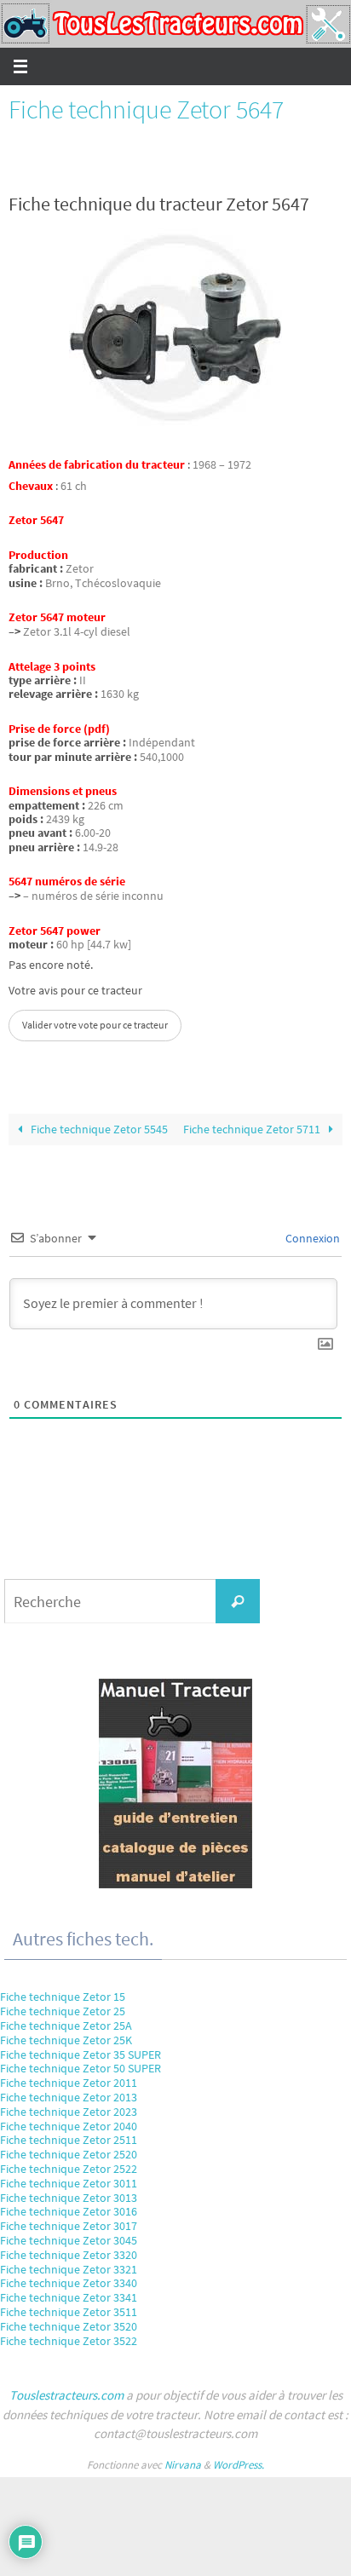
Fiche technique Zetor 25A (66, 2026)
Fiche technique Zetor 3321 (69, 2269)
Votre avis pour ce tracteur (75, 991)
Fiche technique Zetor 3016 (69, 2211)
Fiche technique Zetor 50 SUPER (81, 2068)
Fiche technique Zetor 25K (66, 2040)
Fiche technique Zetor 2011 (69, 2083)
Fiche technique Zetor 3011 (69, 2183)
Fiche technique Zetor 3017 (69, 2226)
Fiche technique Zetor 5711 (253, 1130)
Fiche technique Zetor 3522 (69, 2341)
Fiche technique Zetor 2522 (69, 2169)
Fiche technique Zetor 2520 (69, 2154)
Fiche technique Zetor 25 (63, 2011)
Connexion (311, 1238)
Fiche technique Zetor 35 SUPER (81, 2054)
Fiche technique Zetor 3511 (69, 2312)
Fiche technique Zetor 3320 (69, 2255)
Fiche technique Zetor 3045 (69, 2240)
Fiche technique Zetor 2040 (69, 2126)
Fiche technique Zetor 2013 (69, 2097)
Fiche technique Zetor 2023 (69, 2112)
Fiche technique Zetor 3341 (69, 2297)
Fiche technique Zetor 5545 (98, 1130)
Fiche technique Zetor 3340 (69, 2283)
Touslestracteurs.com (66, 2395)
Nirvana (183, 2465)
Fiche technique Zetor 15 (63, 1997)
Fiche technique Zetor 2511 (69, 2140)
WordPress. (239, 2465)
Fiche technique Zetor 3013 (69, 2198)
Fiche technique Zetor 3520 (69, 2326)
